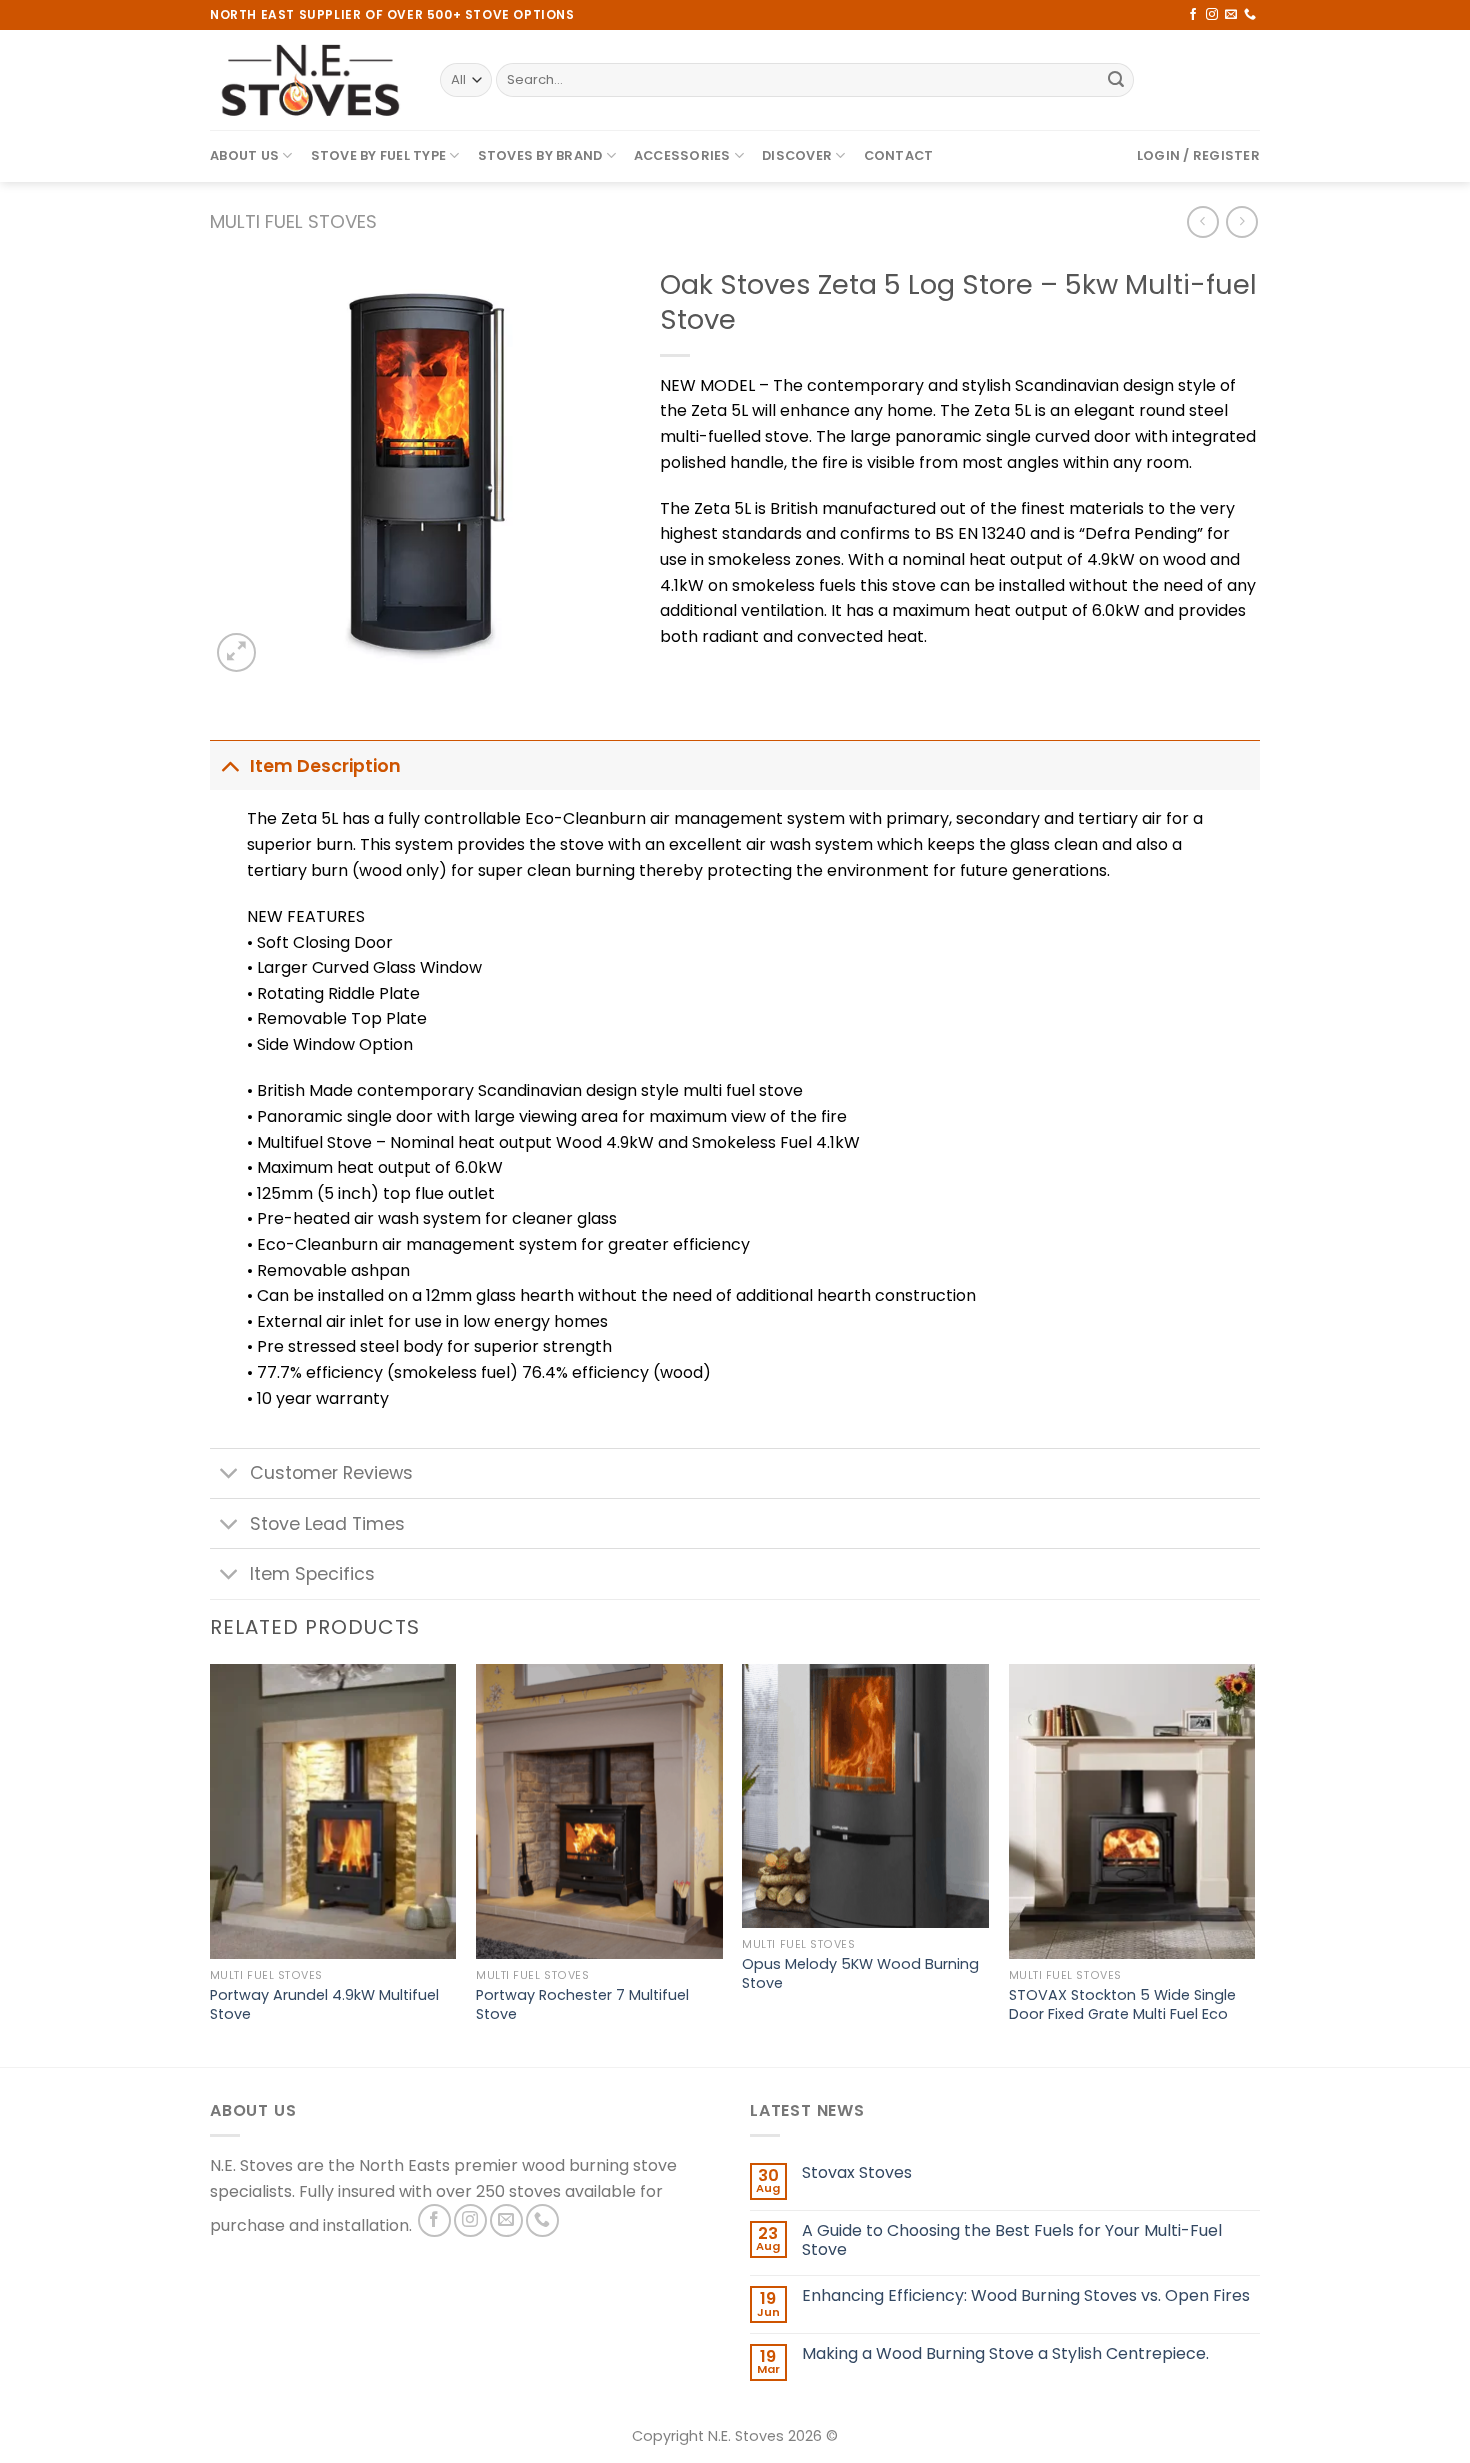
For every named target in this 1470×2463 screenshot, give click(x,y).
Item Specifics (312, 1574)
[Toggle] (229, 765)
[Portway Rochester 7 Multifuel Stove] (599, 1812)
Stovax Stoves (857, 2172)
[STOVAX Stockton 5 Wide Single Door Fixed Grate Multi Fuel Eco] (1132, 1812)
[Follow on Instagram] (1212, 15)
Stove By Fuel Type (379, 155)
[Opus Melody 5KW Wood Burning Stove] (865, 1796)
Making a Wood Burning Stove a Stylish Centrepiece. (1005, 2353)
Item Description (325, 766)
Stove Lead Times (327, 1524)
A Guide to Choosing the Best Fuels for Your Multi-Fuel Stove (1012, 2240)
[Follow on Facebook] (1193, 15)
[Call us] (1250, 15)
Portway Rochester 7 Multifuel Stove (582, 2004)
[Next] (1254, 1863)
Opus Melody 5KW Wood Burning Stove (860, 1973)
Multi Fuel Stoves (293, 221)
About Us (244, 155)
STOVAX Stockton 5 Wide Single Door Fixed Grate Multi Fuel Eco (1122, 2004)
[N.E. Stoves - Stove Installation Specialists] (310, 80)
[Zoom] (236, 652)
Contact (899, 155)
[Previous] (211, 1863)
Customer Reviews (331, 1473)
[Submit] (1116, 80)
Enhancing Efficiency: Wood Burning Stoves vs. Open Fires (1026, 2295)
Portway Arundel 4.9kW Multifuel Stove (324, 2004)
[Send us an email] (1231, 15)
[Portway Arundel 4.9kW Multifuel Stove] (333, 1812)
